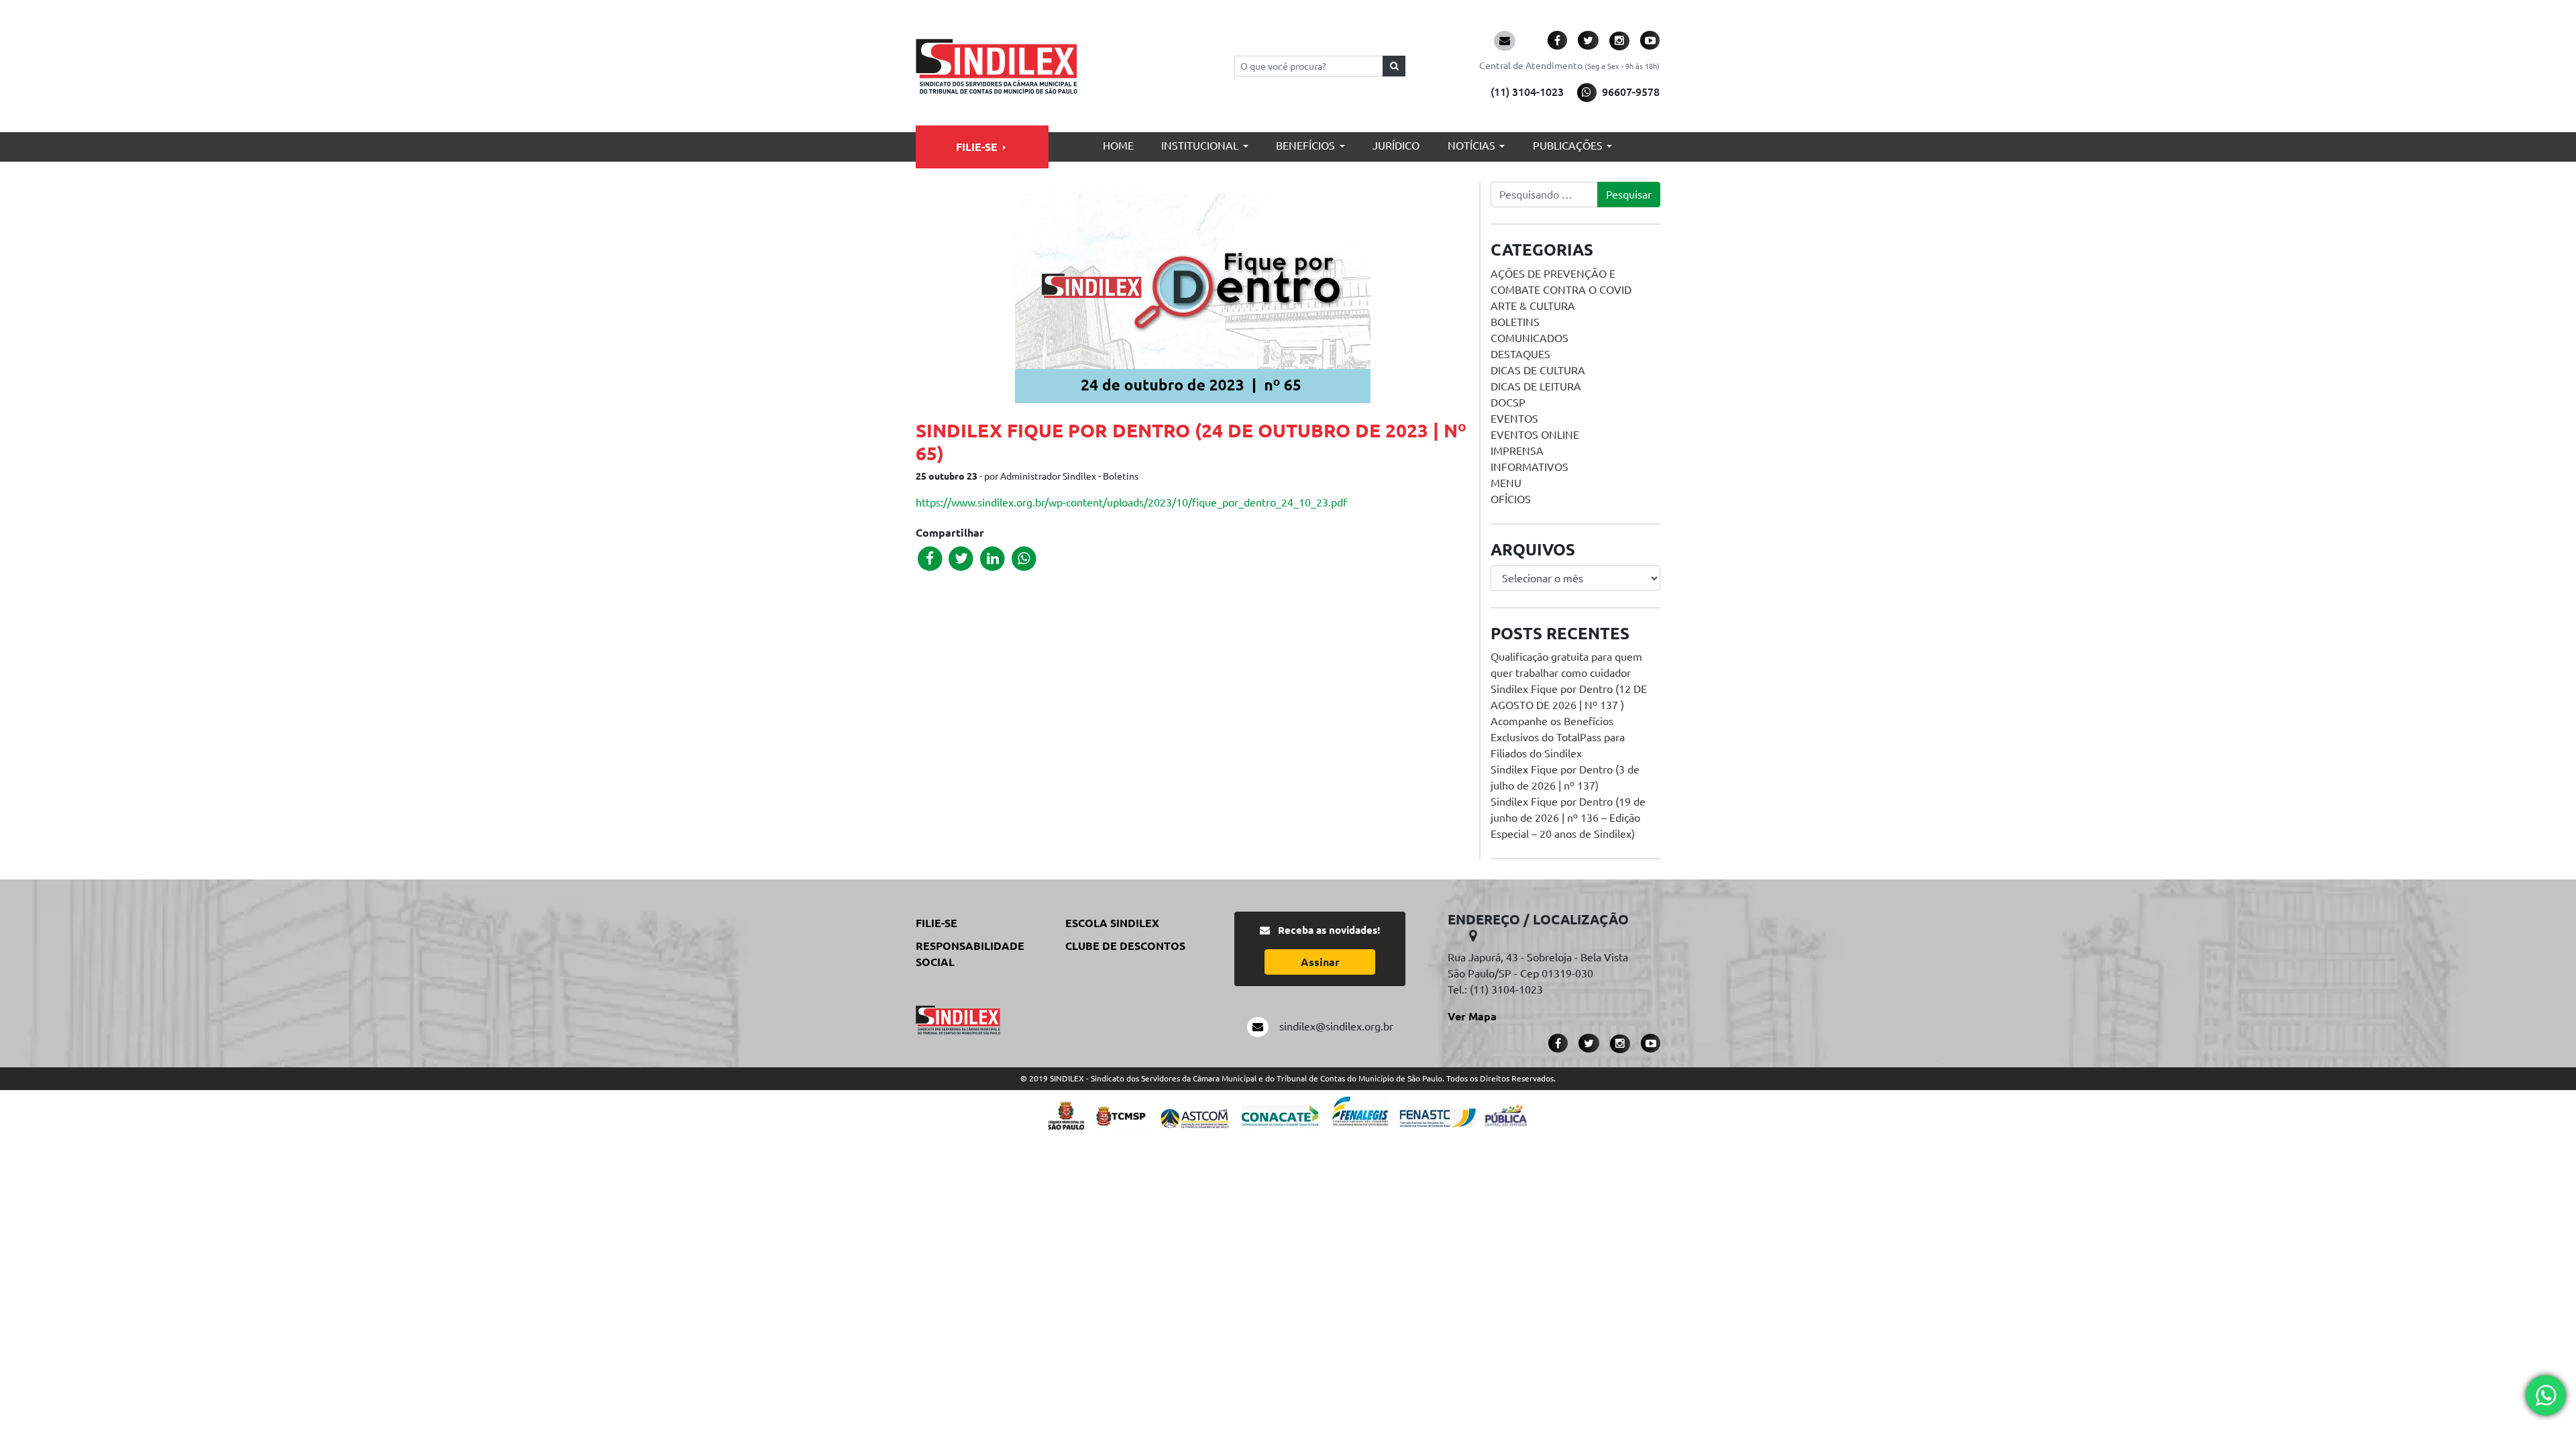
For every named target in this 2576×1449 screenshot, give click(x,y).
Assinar (1320, 962)
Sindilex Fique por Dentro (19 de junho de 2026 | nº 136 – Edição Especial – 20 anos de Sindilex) (1568, 818)
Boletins (1515, 322)
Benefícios (1305, 146)
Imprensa (1517, 451)
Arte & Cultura (1533, 306)
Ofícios (1511, 499)
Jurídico (1396, 146)
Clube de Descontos (1125, 946)
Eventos (1514, 419)
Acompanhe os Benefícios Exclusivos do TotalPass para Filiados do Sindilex (1558, 737)
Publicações (1568, 146)
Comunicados (1529, 338)
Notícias (1471, 146)
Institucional (1200, 146)
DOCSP (1508, 402)
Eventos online (1535, 435)
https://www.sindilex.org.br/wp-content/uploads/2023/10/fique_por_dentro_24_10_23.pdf (1131, 502)
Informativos (1529, 467)
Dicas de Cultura (1538, 370)
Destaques (1520, 354)
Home (1118, 146)
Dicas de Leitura (1536, 386)
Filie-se (977, 147)
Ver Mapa (1472, 1016)
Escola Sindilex (1112, 923)
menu (1506, 483)
